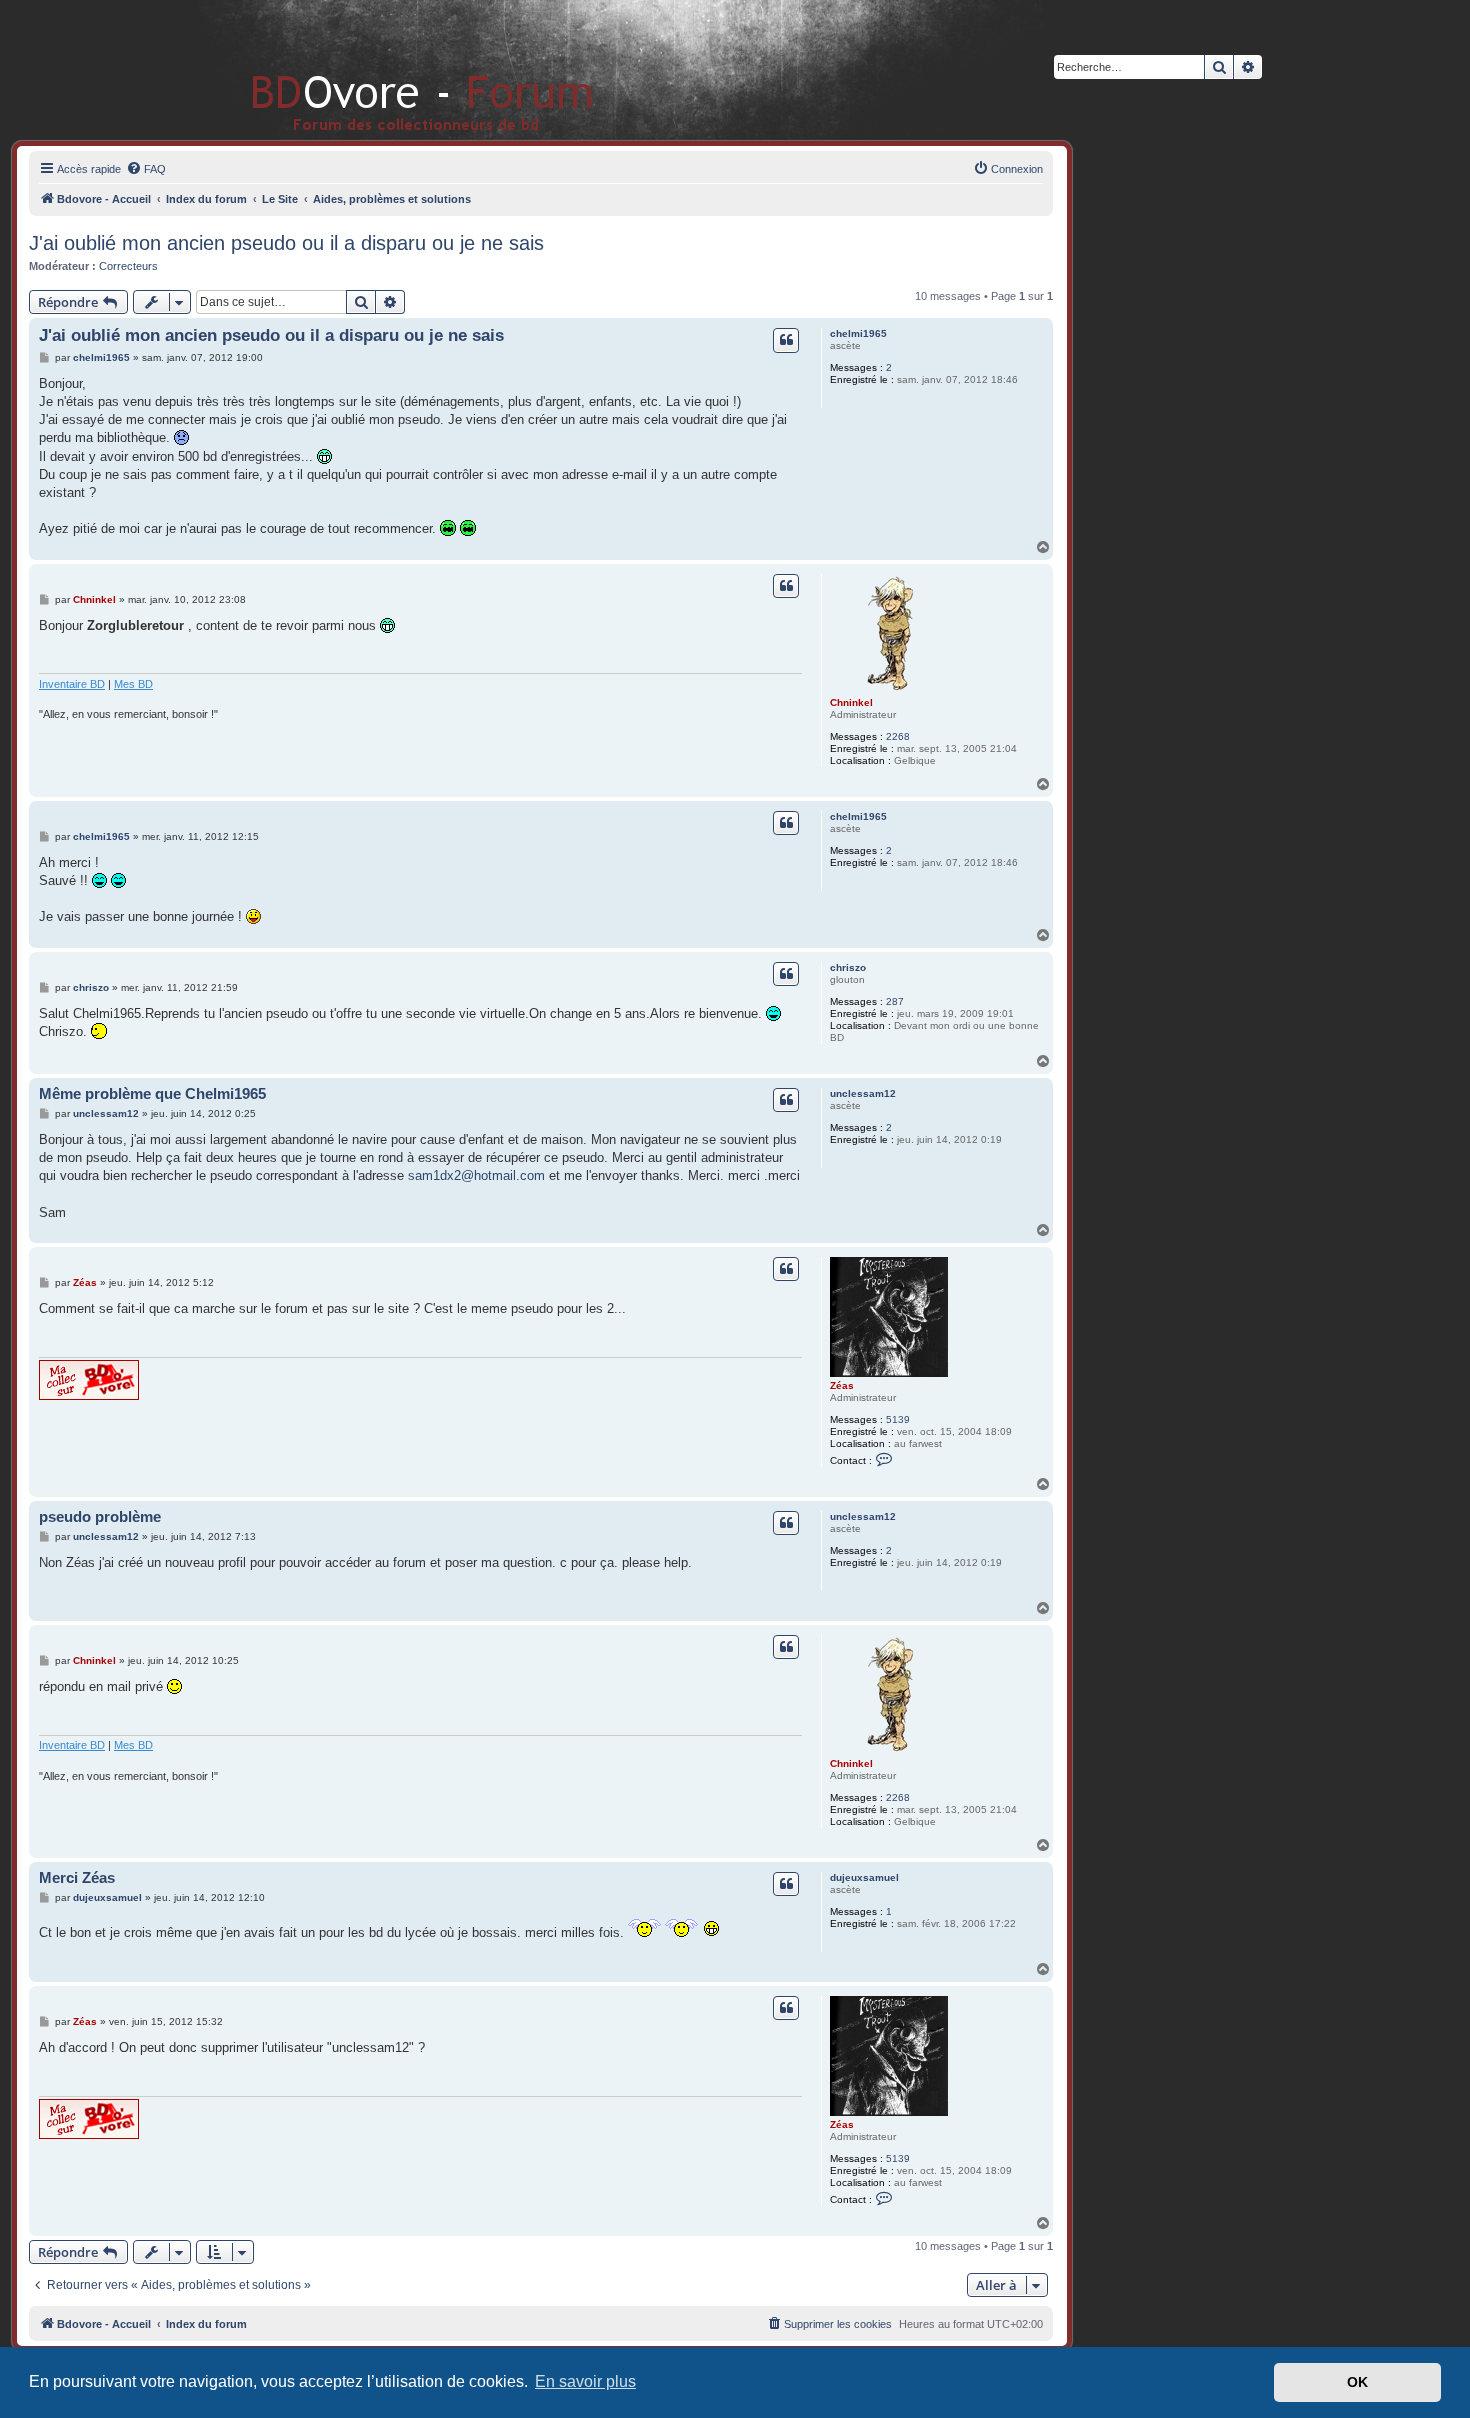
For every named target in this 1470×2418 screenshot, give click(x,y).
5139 (898, 1419)
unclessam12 (863, 1093)
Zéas (842, 1385)
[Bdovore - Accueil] (392, 69)
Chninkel (851, 702)
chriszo (848, 967)
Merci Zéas (77, 1877)
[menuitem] (146, 169)
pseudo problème (100, 1516)
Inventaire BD (72, 684)
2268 (898, 736)
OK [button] (1357, 2382)
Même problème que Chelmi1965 (152, 1093)
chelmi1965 (858, 333)
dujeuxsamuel (864, 1877)
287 (895, 1001)
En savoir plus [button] (585, 2381)
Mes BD (133, 684)
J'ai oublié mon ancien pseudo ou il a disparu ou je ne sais (286, 243)
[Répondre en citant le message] (786, 340)
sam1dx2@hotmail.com (476, 1175)
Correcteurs (128, 266)
